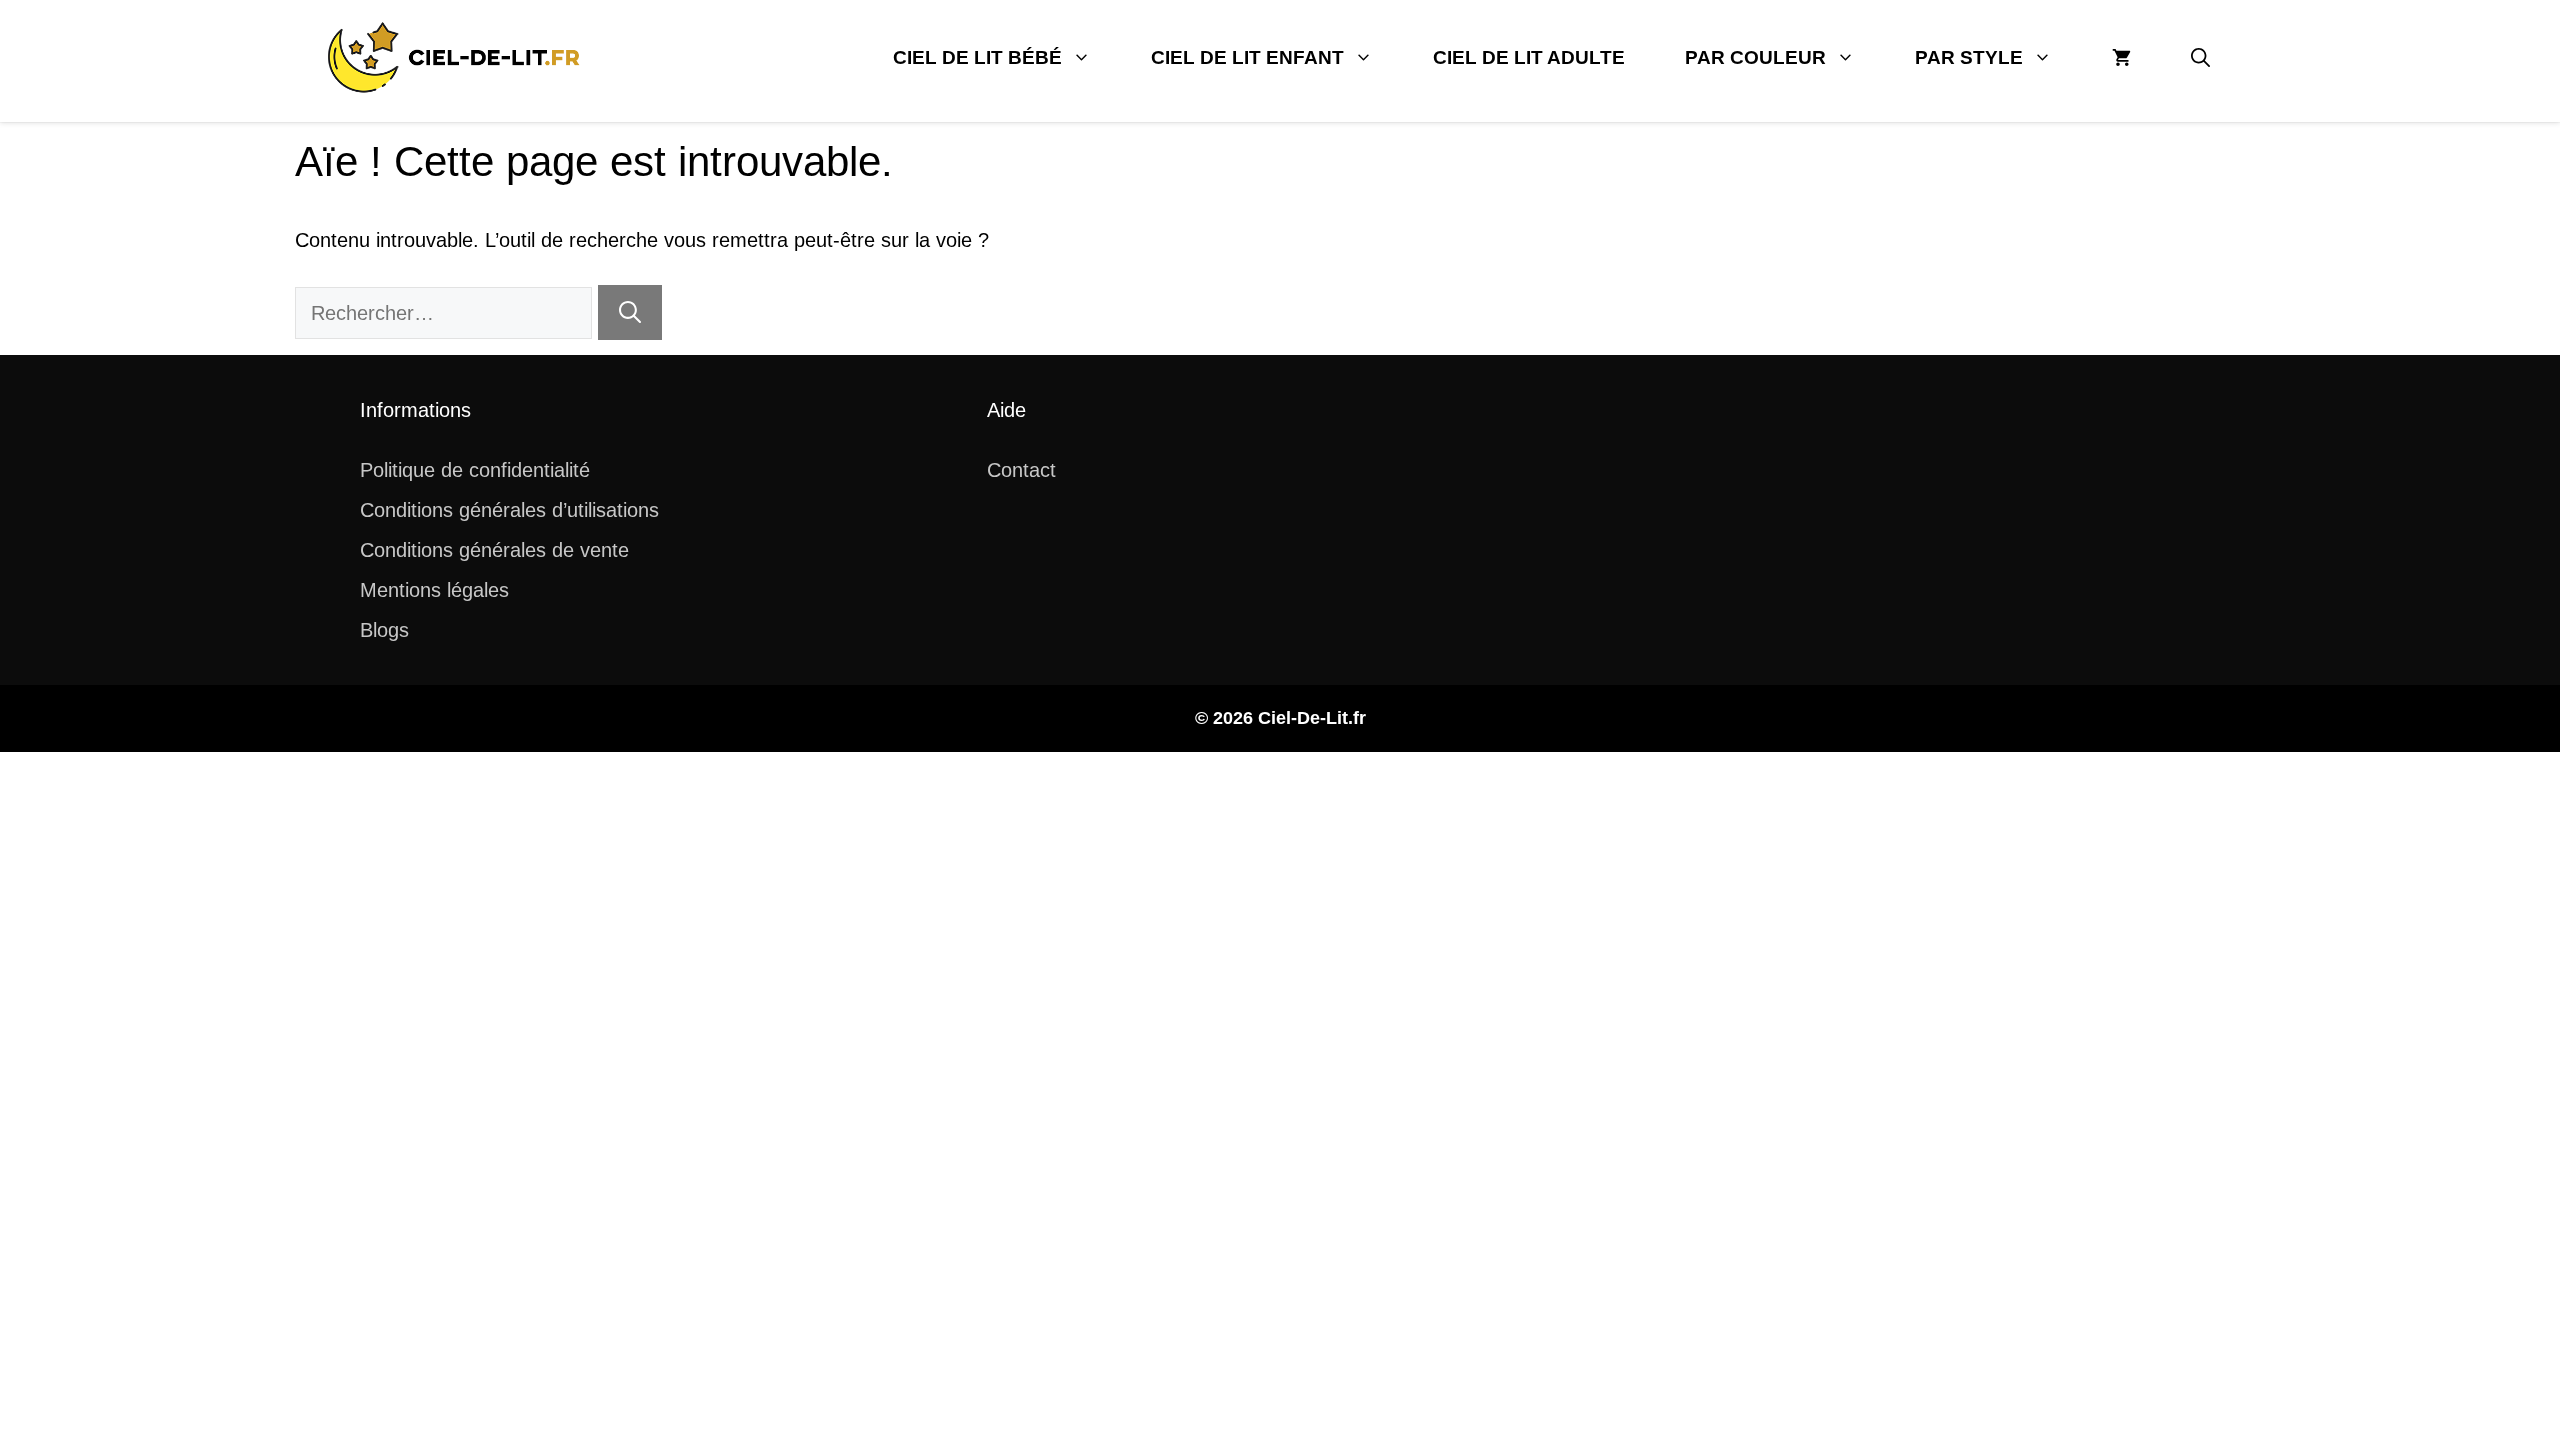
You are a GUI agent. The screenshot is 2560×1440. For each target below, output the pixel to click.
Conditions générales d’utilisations (509, 510)
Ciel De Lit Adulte (1529, 57)
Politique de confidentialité (475, 470)
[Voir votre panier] (2121, 58)
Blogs (384, 630)
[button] (2200, 58)
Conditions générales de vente (494, 550)
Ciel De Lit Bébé (977, 57)
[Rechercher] (630, 312)
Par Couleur (1755, 57)
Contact (1021, 470)
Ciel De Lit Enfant (1247, 57)
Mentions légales (434, 590)
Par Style (1969, 57)
